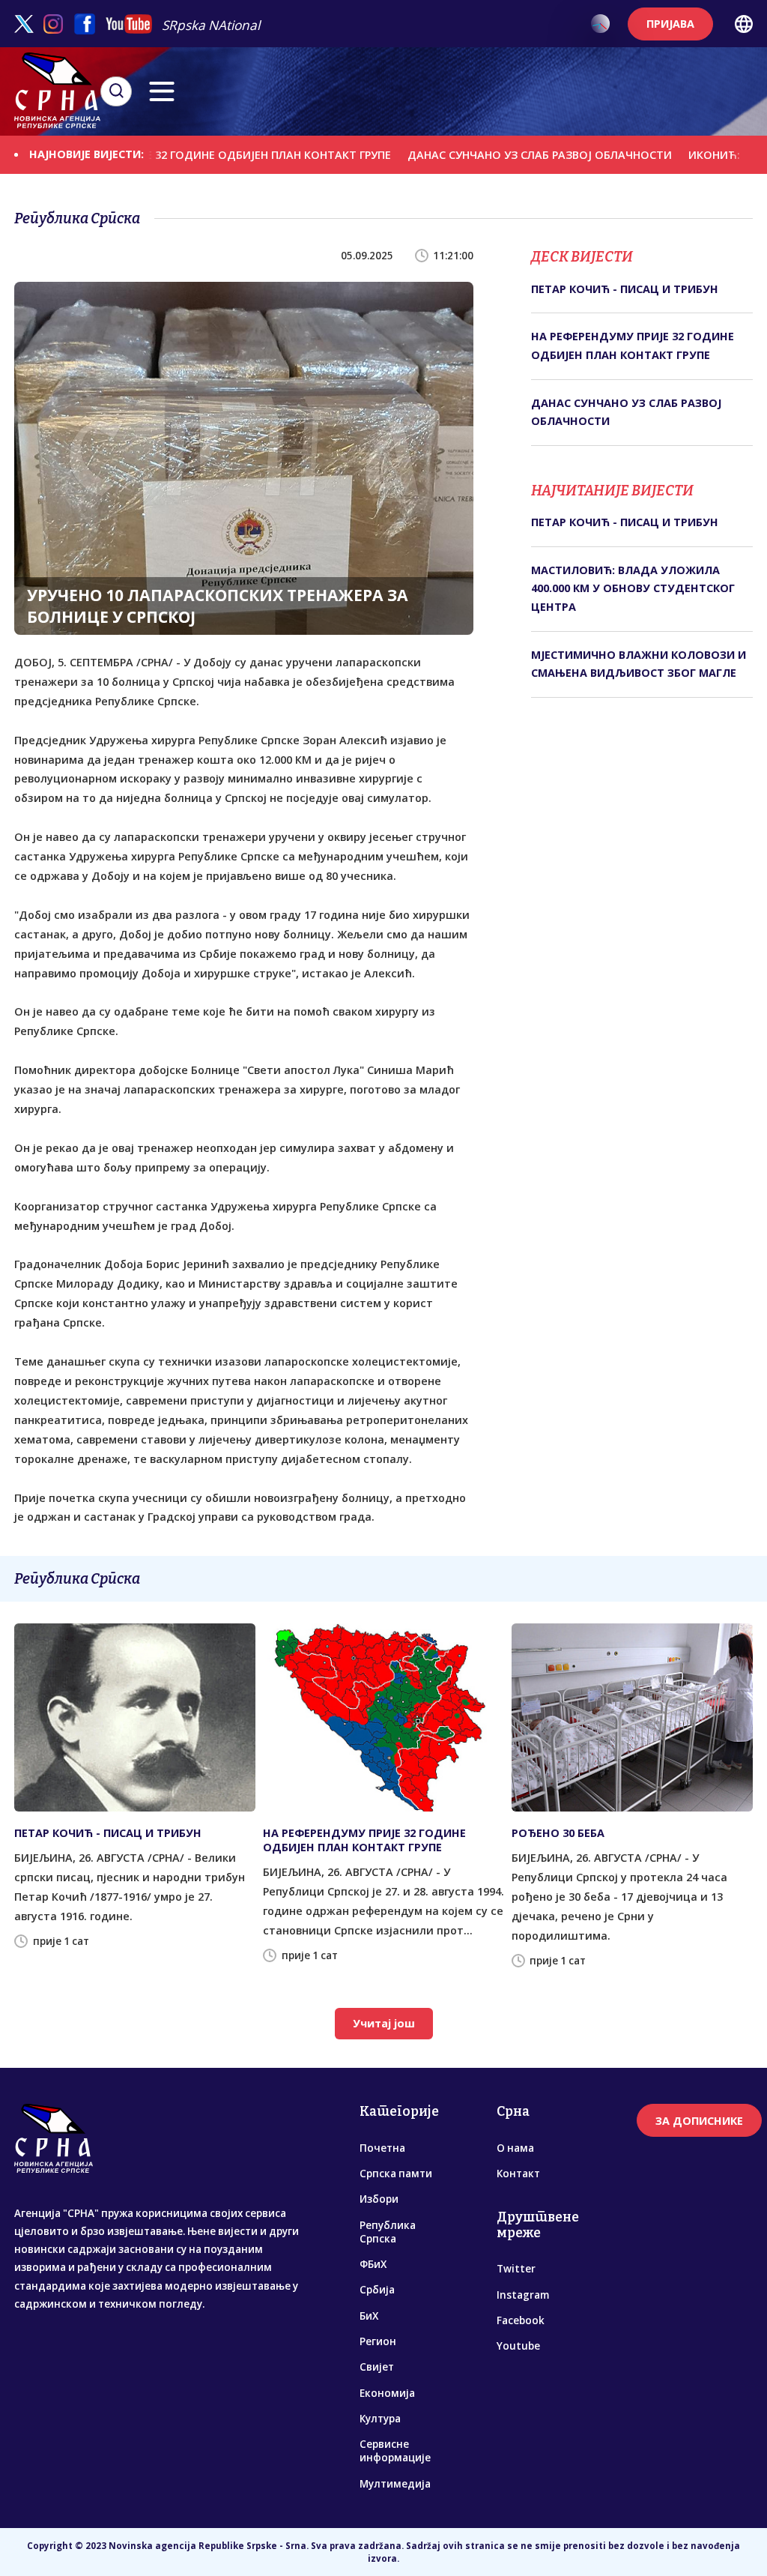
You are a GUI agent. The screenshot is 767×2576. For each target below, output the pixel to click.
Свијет (377, 2367)
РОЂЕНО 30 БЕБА (558, 1833)
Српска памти (396, 2174)
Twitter (516, 2269)
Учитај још (384, 2023)
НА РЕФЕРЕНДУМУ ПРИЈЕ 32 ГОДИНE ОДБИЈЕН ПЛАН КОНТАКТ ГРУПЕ (633, 345)
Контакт (518, 2174)
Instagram (523, 2295)
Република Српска (388, 2232)
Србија (377, 2290)
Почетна (382, 2148)
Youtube (518, 2346)
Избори (379, 2199)
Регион (378, 2341)
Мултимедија (395, 2484)
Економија (387, 2393)
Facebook (521, 2320)
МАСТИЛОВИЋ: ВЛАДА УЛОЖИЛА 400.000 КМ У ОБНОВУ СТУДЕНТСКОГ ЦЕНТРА (633, 588)
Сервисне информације (395, 2451)
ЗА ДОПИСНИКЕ (699, 2121)
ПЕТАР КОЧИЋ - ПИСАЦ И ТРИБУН (625, 289)
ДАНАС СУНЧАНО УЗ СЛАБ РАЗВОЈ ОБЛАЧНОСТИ (488, 155)
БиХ (369, 2316)
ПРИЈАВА (670, 24)
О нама (515, 2148)
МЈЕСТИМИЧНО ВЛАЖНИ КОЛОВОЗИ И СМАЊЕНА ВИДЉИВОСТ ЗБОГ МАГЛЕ (639, 664)
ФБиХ (373, 2264)
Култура (380, 2419)
